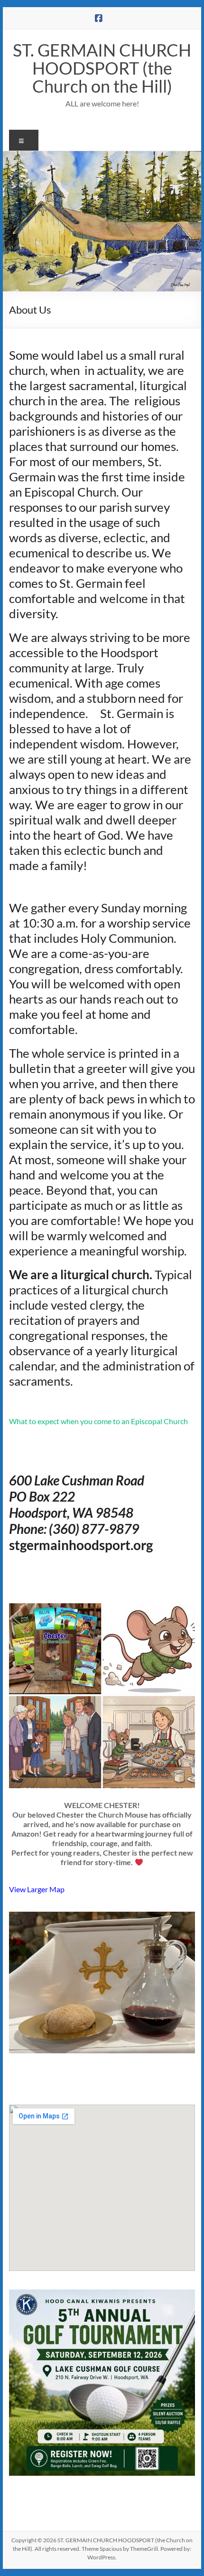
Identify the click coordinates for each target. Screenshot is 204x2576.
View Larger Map (37, 1889)
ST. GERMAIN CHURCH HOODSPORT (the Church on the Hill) (102, 68)
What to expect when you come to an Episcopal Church (98, 1421)
